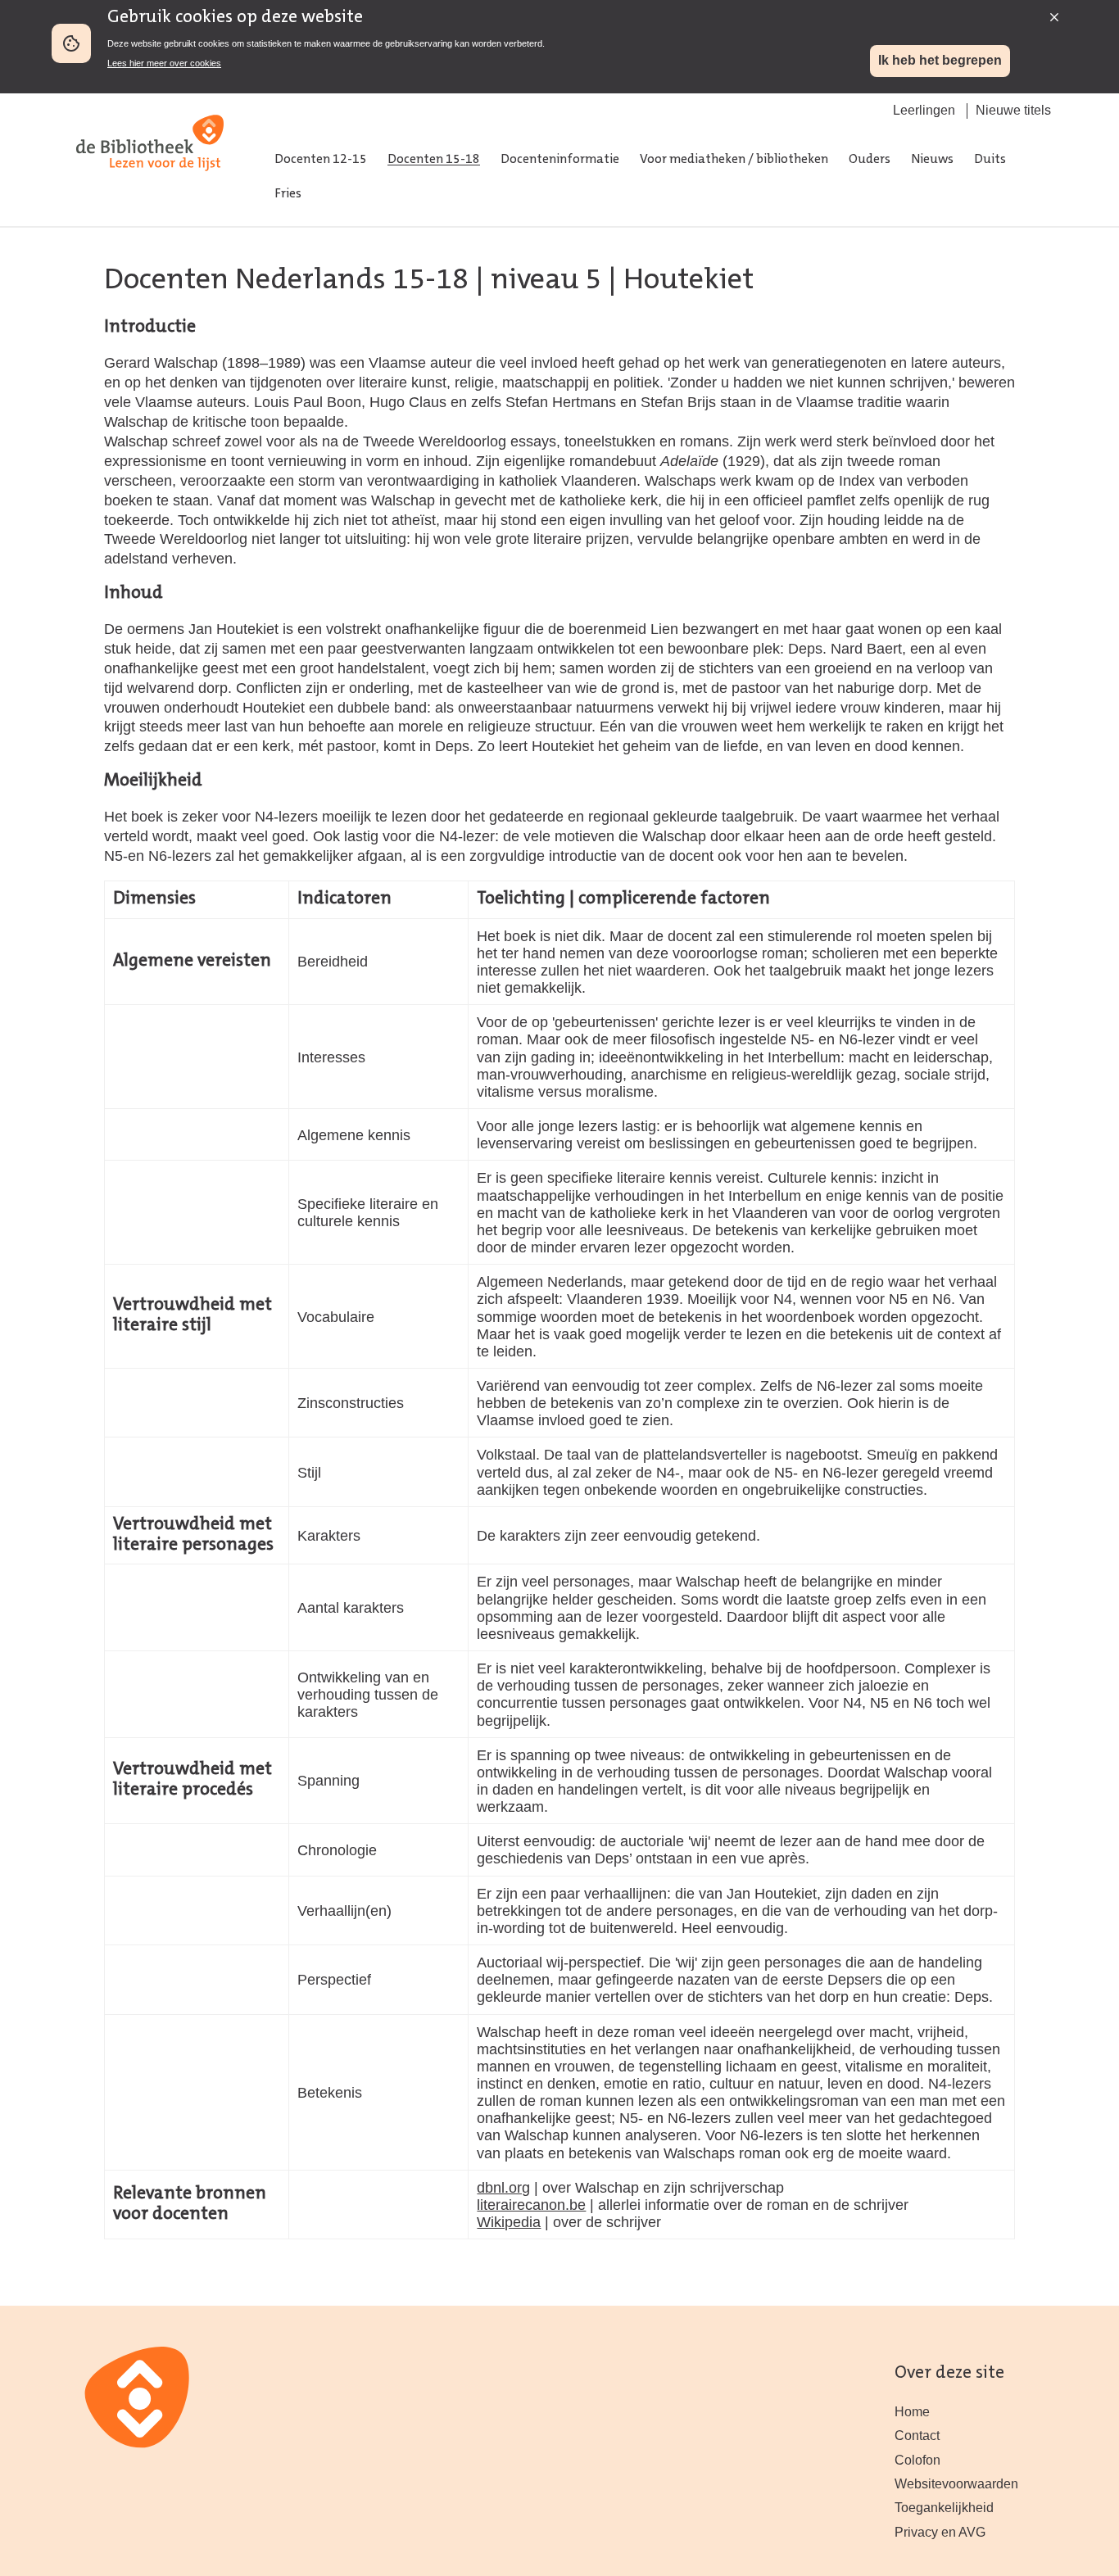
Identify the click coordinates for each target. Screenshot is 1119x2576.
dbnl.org (503, 2187)
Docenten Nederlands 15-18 (286, 281)
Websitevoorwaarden (956, 2484)
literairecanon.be (531, 2205)
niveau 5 (546, 281)
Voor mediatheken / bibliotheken (734, 160)
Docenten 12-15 (321, 160)
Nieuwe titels (1013, 110)
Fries (288, 194)
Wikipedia (509, 2222)
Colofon (917, 2460)
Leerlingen (924, 110)
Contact (917, 2436)
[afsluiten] (1050, 13)
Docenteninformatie (560, 160)
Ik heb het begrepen (940, 60)
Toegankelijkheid (944, 2508)
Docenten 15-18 (434, 160)
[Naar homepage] (150, 188)
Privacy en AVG (940, 2532)
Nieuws (932, 160)
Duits (990, 160)
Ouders (870, 160)
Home (912, 2412)
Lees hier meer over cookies (164, 63)
